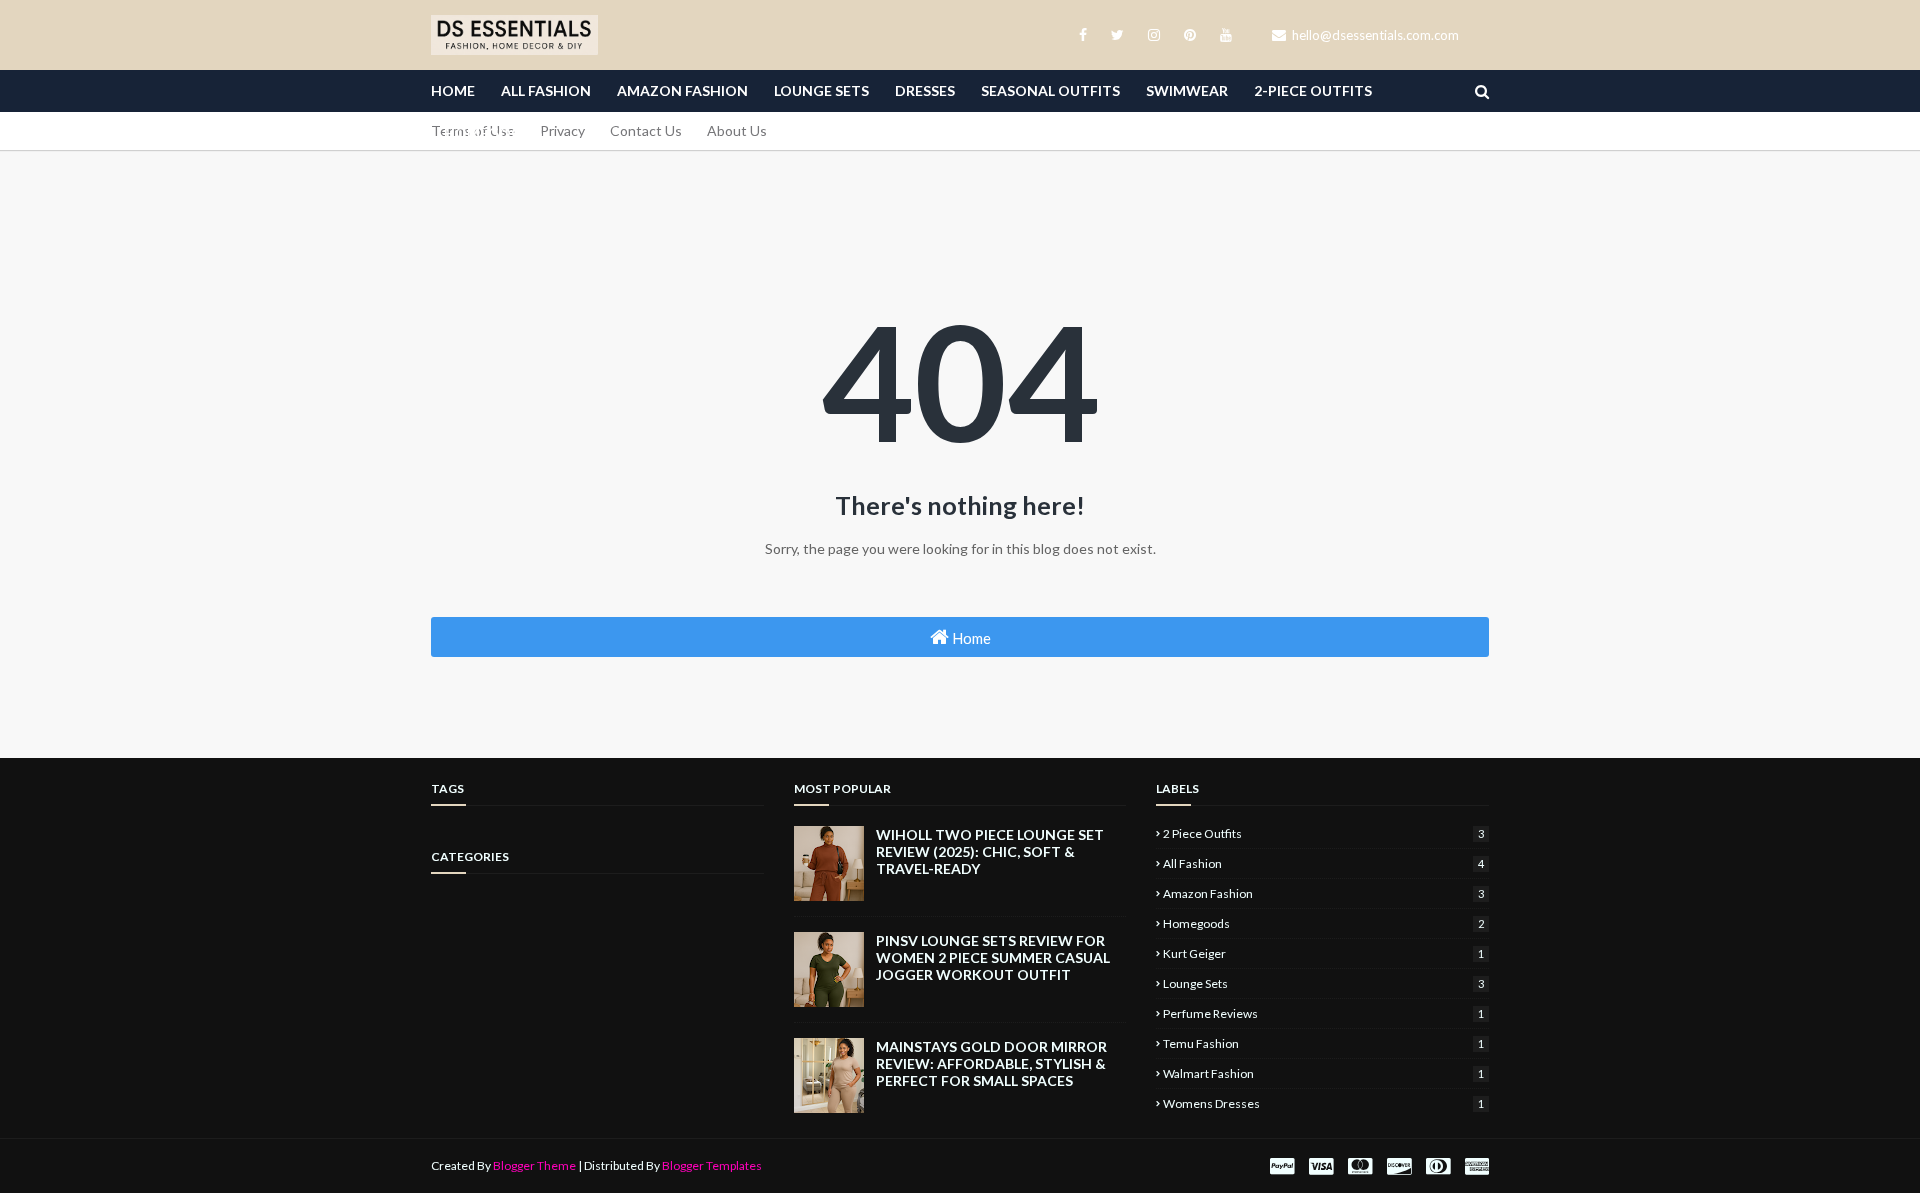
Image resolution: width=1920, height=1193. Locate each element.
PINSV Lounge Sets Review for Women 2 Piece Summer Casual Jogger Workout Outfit (993, 957)
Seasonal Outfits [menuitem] (1050, 90)
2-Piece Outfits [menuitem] (1313, 90)
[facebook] (1083, 35)
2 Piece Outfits (1323, 833)
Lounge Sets (1323, 983)
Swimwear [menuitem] (1187, 90)
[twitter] (1117, 35)
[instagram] (1154, 35)
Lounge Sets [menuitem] (821, 90)
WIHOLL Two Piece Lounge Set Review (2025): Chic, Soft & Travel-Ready (990, 851)
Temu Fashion (1323, 1043)
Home (970, 638)
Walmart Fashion (1323, 1073)
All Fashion (1323, 863)
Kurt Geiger (1323, 953)
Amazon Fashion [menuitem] (682, 90)
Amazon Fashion (1323, 893)
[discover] (1399, 1166)
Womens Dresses (1323, 1103)
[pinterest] (1190, 35)
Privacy (562, 130)
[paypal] (1282, 1166)
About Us (737, 130)
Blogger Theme (534, 1165)
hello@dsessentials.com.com (1374, 35)
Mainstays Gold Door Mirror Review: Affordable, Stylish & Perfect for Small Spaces (991, 1063)
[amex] (1474, 1166)
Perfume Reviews (1323, 1013)
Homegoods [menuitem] (493, 132)
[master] (1360, 1166)
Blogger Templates (712, 1165)
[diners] (1438, 1166)
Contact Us (646, 130)
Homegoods (1323, 923)
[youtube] (1222, 35)
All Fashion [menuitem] (546, 90)
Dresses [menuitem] (925, 90)
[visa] (1321, 1166)
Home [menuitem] (453, 90)
